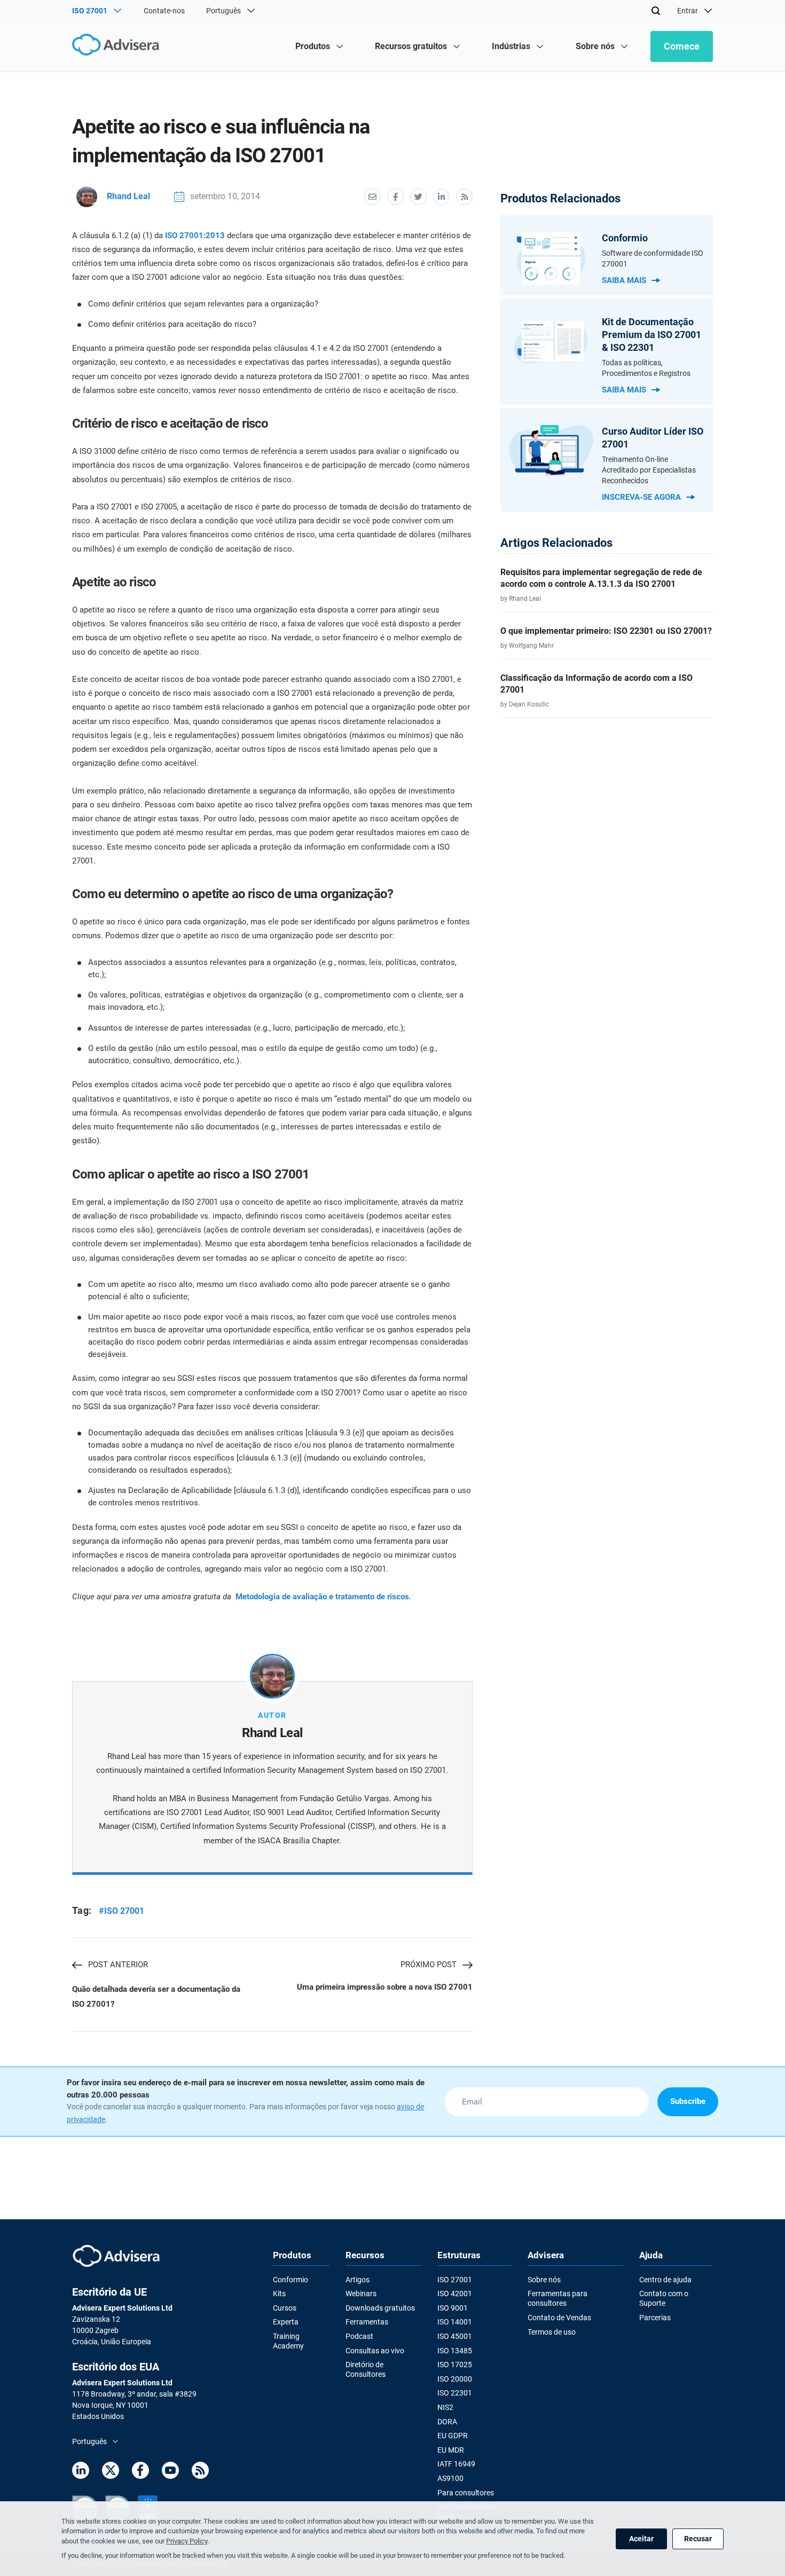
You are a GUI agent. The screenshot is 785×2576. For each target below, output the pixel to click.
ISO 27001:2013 (195, 235)
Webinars (361, 2294)
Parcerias (655, 2318)
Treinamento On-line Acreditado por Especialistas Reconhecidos (649, 470)
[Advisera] (118, 46)
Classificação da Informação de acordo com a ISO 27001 (596, 684)
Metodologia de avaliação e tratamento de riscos (322, 1597)
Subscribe (688, 2101)
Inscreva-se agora (641, 497)
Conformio (291, 2280)
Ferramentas (367, 2322)
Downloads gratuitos (380, 2308)
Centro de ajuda (665, 2280)
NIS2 (445, 2407)
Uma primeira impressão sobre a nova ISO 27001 (384, 1987)
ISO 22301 (455, 2393)
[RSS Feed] (200, 2472)
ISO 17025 (455, 2365)
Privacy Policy (187, 2541)
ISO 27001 (455, 2280)
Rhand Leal (128, 196)
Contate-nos (164, 11)
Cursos (285, 2308)
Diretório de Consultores (366, 2369)
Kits (279, 2294)
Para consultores (466, 2493)
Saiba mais (624, 280)
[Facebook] (140, 2472)
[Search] (656, 11)
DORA (447, 2422)
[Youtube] (170, 2472)
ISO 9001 (453, 2308)
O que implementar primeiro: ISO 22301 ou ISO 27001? (606, 631)
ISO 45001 (455, 2336)
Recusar (698, 2539)
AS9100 (450, 2478)
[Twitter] (111, 2472)
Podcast (359, 2336)
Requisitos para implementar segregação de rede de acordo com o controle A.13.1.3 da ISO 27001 (601, 578)
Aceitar (641, 2539)
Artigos (358, 2280)
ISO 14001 (455, 2322)
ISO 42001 (455, 2294)
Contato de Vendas (559, 2318)
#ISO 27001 (121, 1911)
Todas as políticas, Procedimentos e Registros (646, 368)
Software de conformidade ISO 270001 (653, 258)
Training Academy (288, 2341)
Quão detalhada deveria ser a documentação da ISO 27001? (156, 1997)
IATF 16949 (456, 2464)
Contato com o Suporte (664, 2298)
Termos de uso (552, 2332)
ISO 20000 (455, 2379)
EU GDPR (453, 2436)
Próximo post (429, 1965)
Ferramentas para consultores (558, 2298)
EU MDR (451, 2450)
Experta (286, 2322)
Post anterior (118, 1965)
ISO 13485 (455, 2351)
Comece (682, 46)
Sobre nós (544, 2280)
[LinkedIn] (81, 2472)
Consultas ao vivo (375, 2351)
